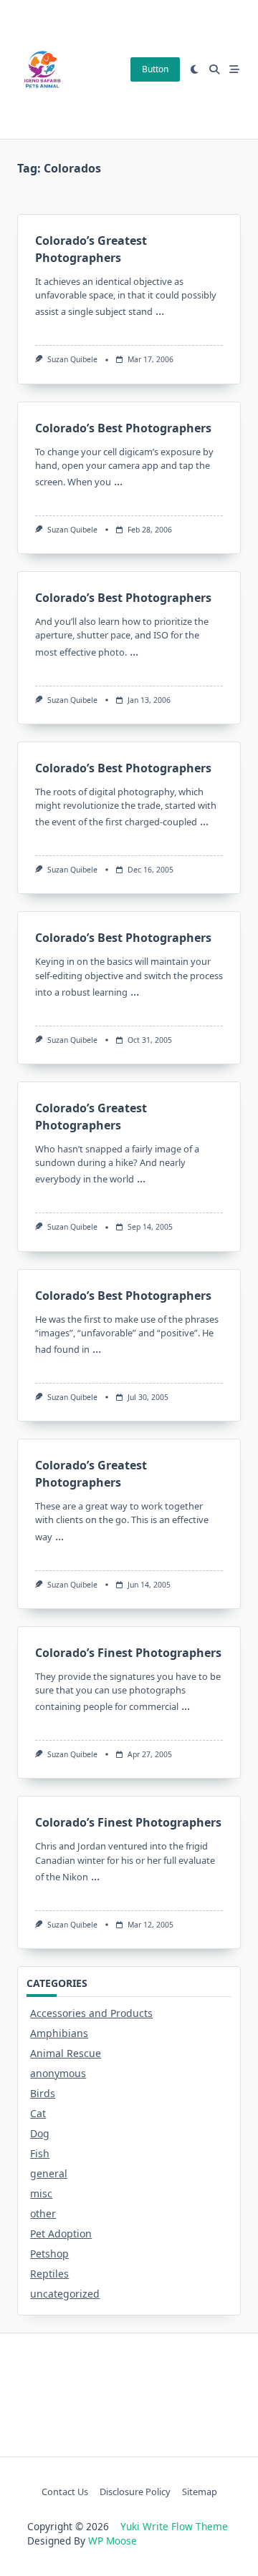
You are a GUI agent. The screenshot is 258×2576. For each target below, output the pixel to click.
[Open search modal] (214, 69)
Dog (40, 2133)
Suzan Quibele (72, 359)
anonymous (58, 2073)
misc (41, 2193)
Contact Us (65, 2492)
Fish (40, 2153)
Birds (43, 2093)
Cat (38, 2113)
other (43, 2213)
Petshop (49, 2254)
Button (155, 69)
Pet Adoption (61, 2234)
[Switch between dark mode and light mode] (195, 69)
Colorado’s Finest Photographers (128, 1653)
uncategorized (65, 2294)
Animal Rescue (66, 2053)
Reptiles (49, 2274)
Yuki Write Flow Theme (174, 2526)
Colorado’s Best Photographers (123, 428)
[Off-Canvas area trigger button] (234, 69)
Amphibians (59, 2033)
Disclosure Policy (135, 2492)
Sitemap (200, 2492)
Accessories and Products (91, 2013)
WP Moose (113, 2541)
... (160, 311)
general (49, 2173)
